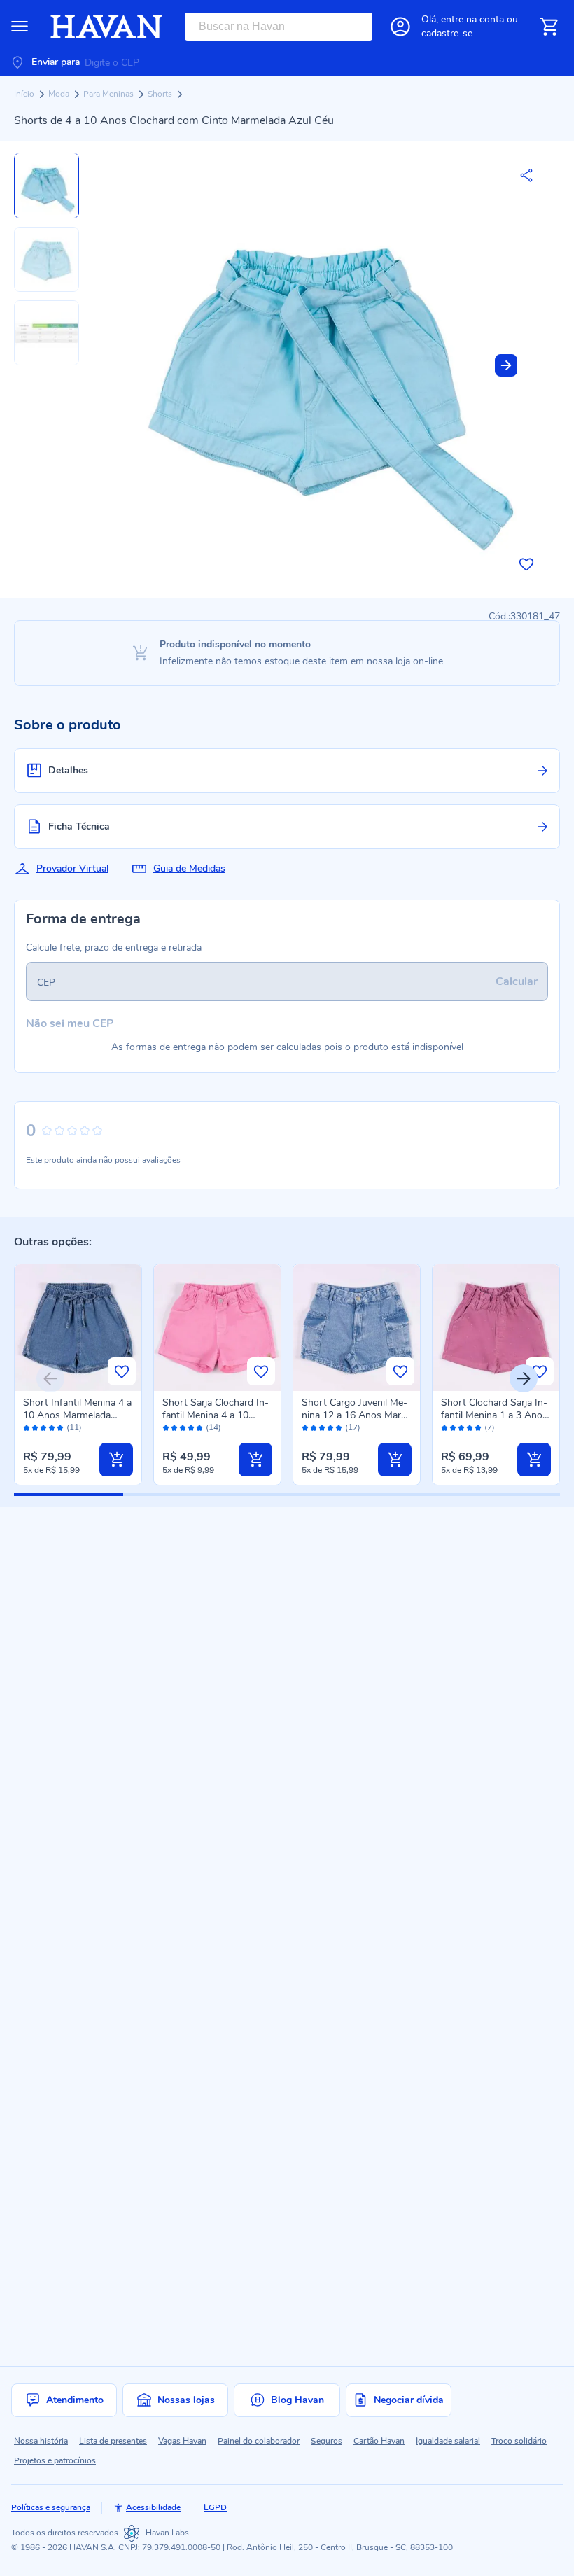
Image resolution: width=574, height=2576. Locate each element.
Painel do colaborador (259, 2441)
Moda (60, 94)
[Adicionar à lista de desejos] (526, 564)
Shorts (161, 94)
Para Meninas (110, 94)
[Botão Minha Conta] (400, 27)
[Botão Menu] (20, 27)
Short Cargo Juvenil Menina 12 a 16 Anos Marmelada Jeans (355, 1415)
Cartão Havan (379, 2441)
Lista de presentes (113, 2441)
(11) (74, 1428)
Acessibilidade (153, 2507)
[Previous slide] (50, 1378)
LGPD (215, 2507)
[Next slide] (506, 365)
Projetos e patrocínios (55, 2460)
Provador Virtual (72, 868)
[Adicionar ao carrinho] (116, 1459)
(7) (490, 1428)
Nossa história (41, 2441)
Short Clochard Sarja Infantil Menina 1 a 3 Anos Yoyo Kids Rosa (494, 1415)
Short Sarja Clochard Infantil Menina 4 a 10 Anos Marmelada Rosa (216, 1415)
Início (25, 94)
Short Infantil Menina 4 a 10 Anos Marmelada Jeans (77, 1415)
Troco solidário (519, 2441)
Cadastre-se (447, 33)
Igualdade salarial (448, 2441)
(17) (353, 1428)
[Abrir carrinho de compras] (549, 27)
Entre (472, 19)
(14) (213, 1428)
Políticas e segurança (51, 2507)
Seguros (327, 2441)
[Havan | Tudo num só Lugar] (106, 27)
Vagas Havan (182, 2441)
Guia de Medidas (189, 868)
